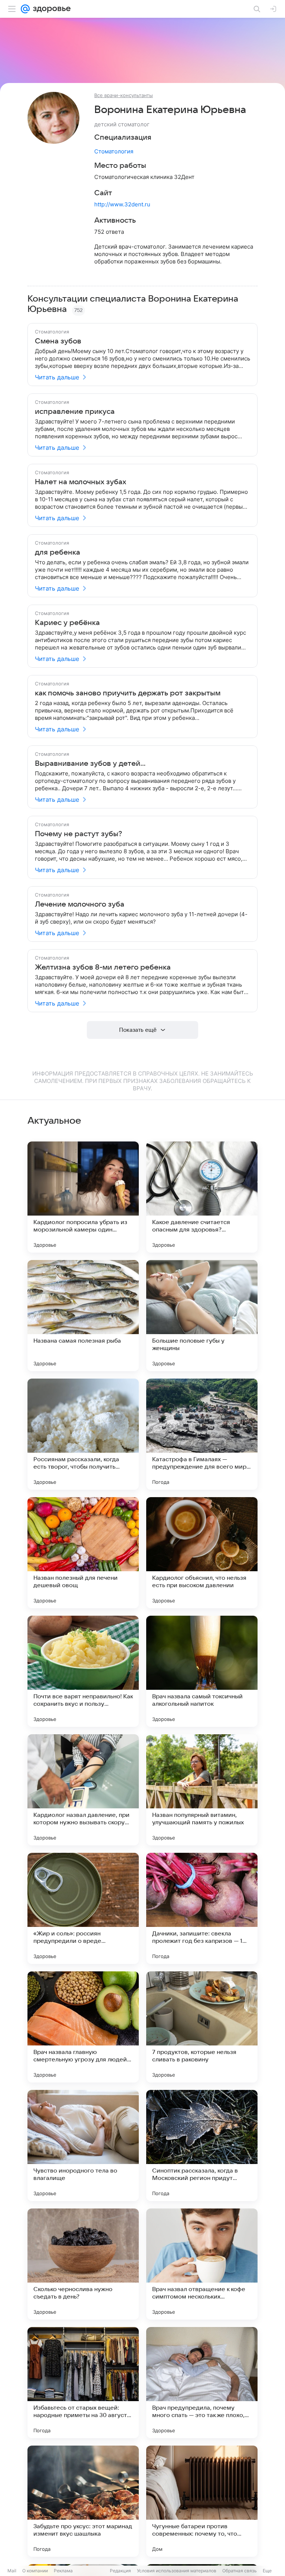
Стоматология (114, 151)
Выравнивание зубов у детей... (90, 764)
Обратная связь (240, 2571)
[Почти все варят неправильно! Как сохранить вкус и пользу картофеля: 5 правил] (83, 1671)
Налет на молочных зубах (81, 482)
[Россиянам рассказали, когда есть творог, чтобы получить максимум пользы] (83, 1434)
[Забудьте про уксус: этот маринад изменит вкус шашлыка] (83, 2501)
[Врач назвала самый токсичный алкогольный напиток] (202, 1671)
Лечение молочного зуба (80, 904)
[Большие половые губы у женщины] (202, 1316)
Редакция (120, 2571)
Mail (12, 2571)
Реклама (63, 2571)
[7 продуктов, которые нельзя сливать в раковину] (202, 2027)
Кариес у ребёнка (67, 623)
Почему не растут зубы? (78, 834)
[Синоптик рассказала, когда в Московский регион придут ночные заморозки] (202, 2145)
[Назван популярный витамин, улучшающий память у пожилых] (202, 1790)
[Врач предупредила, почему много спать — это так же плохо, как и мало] (202, 2383)
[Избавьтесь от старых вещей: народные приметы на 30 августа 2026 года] (83, 2383)
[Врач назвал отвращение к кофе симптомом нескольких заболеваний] (202, 2264)
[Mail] (25, 9)
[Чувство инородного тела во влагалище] (83, 2145)
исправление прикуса (75, 412)
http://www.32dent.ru (122, 204)
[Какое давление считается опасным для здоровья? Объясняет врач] (202, 1197)
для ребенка (58, 552)
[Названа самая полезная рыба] (83, 1316)
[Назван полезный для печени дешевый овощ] (83, 1553)
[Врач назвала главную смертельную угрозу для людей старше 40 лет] (83, 2027)
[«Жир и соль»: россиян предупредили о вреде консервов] (83, 1908)
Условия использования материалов (177, 2571)
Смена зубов (58, 341)
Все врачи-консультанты (124, 95)
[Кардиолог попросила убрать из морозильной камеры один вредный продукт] (83, 1197)
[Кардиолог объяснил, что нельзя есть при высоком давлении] (202, 1553)
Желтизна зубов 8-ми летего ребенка (103, 967)
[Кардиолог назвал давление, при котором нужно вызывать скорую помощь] (83, 1790)
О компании (35, 2571)
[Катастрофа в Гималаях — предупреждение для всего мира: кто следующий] (202, 1434)
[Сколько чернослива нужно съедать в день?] (83, 2264)
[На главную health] (50, 9)
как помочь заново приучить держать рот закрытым (128, 693)
